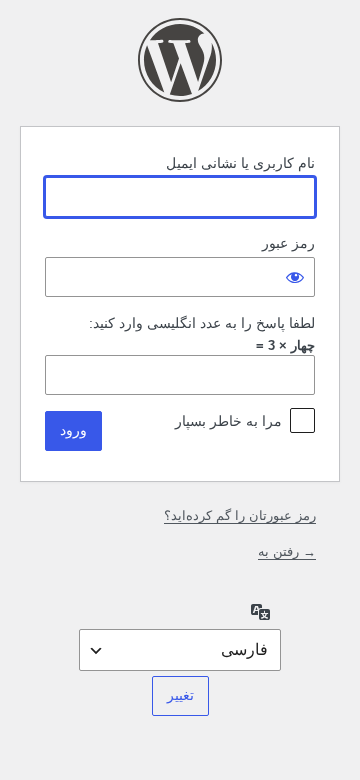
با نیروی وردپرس (180, 60)
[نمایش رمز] (295, 277)
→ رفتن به (287, 551)
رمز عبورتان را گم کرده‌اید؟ (240, 515)
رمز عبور (288, 243)
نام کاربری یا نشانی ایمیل (240, 163)
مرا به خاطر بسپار (228, 421)
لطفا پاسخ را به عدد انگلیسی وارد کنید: (202, 323)
